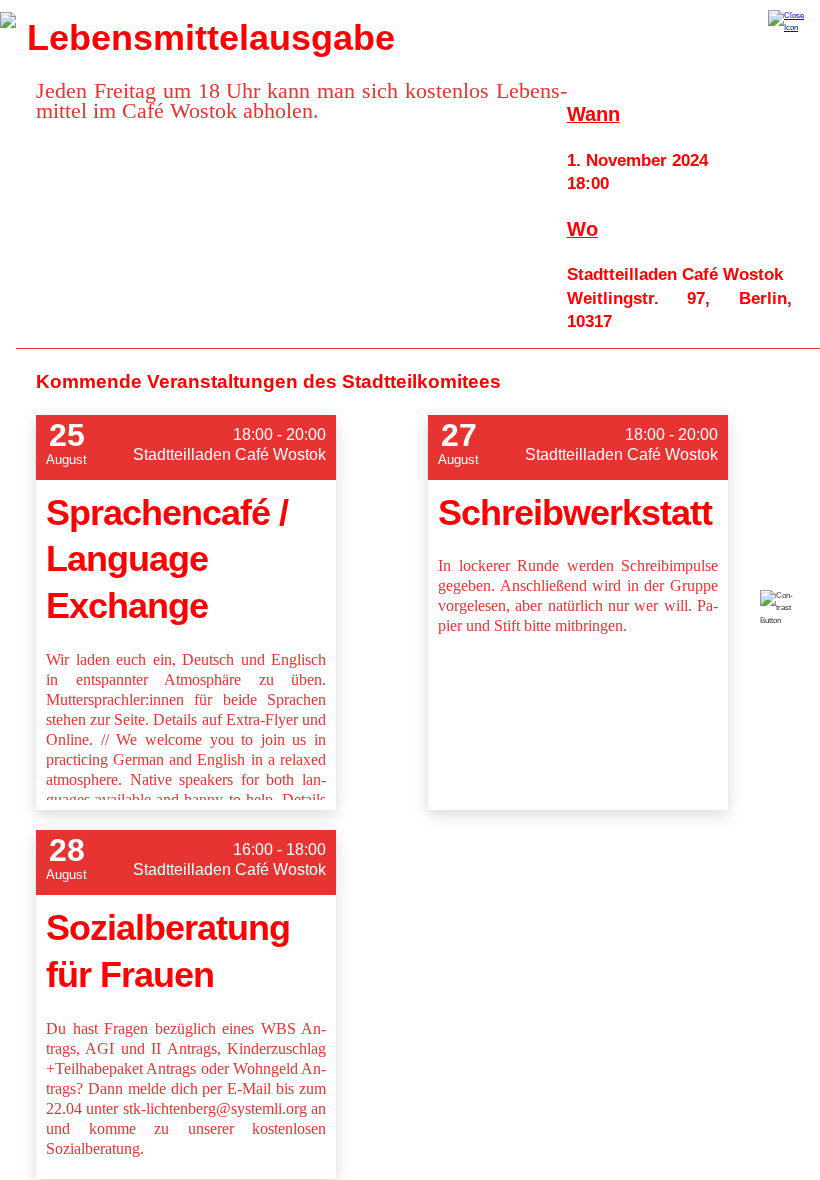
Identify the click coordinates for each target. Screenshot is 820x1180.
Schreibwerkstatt (575, 512)
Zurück (8, 20)
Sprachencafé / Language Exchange (167, 559)
